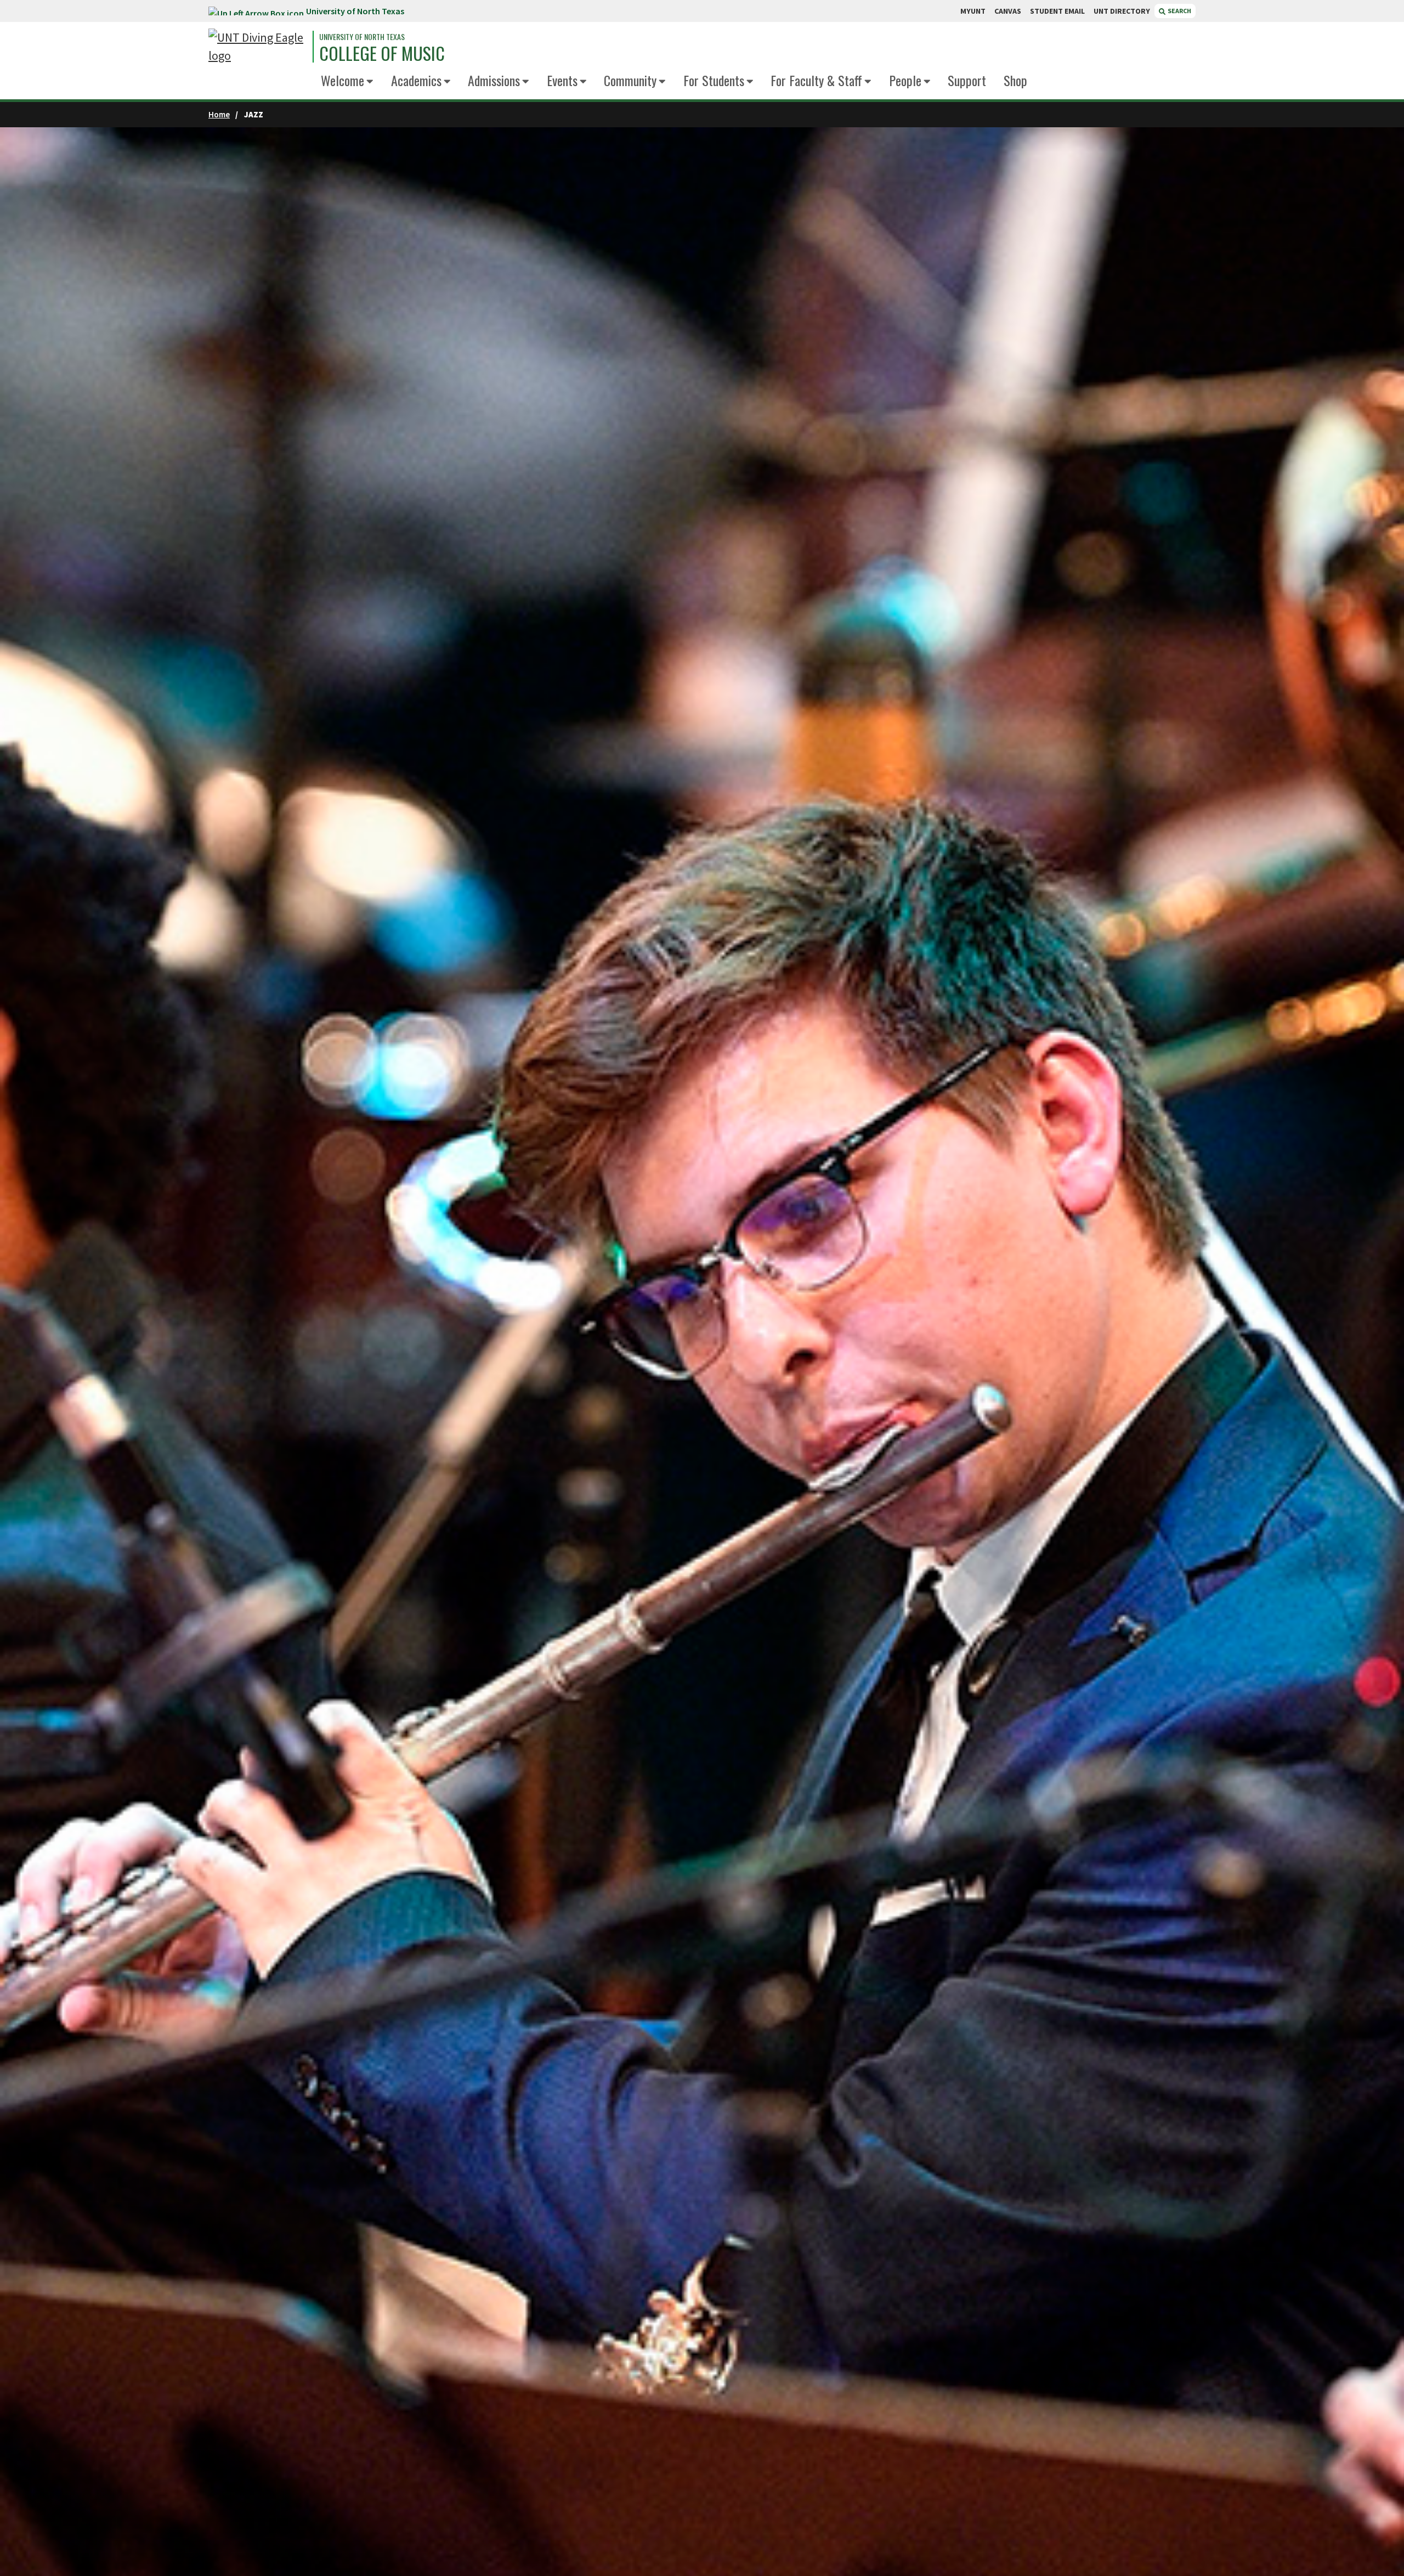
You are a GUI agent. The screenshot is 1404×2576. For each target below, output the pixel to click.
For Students (714, 80)
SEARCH (1179, 11)
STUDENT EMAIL (1057, 11)
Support (967, 80)
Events (562, 80)
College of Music (382, 53)
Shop (1015, 80)
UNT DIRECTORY (1122, 11)
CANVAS (1008, 11)
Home (219, 114)
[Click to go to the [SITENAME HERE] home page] (258, 47)
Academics (416, 80)
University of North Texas (355, 11)
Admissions (494, 80)
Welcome (342, 80)
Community (630, 80)
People (905, 80)
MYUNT (973, 11)
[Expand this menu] (370, 82)
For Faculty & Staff (816, 80)
